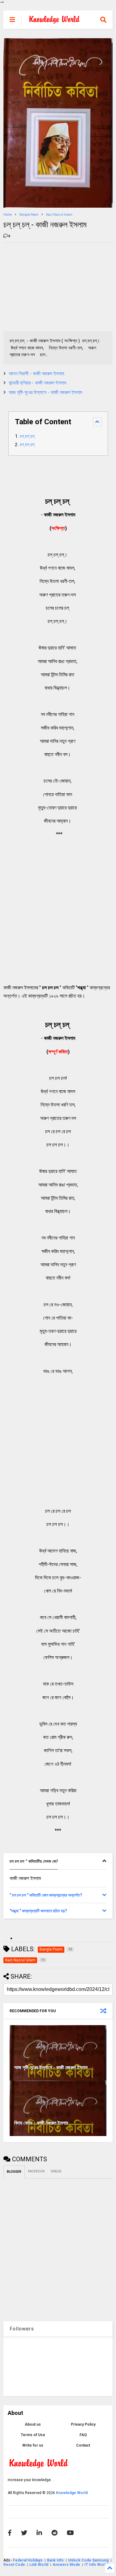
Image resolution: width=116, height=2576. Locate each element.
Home (8, 215)
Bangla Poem (29, 215)
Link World (39, 2565)
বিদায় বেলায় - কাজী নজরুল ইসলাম (41, 2123)
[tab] (58, 1861)
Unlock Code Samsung (89, 2560)
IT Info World (96, 2565)
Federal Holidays (28, 2560)
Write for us (33, 2445)
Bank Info (55, 2560)
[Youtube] (70, 2533)
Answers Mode (66, 2565)
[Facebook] (10, 2533)
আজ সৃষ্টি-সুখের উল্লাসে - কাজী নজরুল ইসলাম (45, 392)
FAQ (83, 2435)
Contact (83, 2445)
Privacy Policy (83, 2424)
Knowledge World (72, 2493)
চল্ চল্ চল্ (28, 436)
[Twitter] (24, 2533)
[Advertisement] (50, 286)
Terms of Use (33, 2435)
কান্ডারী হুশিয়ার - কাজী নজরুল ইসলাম (37, 383)
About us (33, 2424)
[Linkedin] (39, 2533)
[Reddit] (54, 2533)
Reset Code (14, 2565)
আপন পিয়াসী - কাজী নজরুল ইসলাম (36, 374)
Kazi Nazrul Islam (59, 215)
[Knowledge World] (54, 22)
